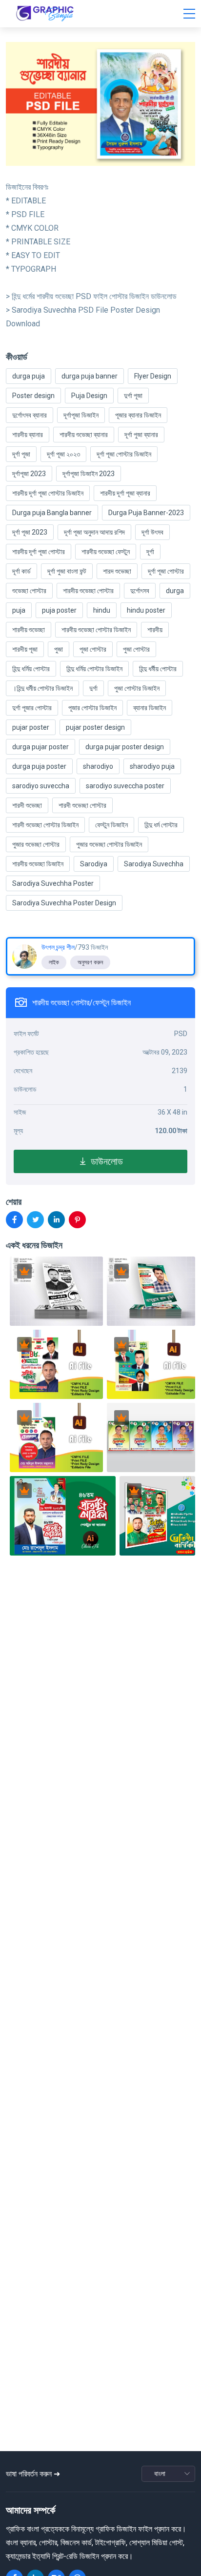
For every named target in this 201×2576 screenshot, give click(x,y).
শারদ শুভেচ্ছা (117, 571)
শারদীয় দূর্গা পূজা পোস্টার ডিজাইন (48, 493)
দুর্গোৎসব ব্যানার (30, 415)
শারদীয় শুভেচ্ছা (29, 630)
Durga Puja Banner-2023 (146, 513)
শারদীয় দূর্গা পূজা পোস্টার (39, 552)
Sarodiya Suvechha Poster (53, 883)
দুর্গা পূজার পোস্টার (32, 708)
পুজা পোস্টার (136, 649)
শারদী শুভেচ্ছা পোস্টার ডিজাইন (45, 825)
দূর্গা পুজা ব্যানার (141, 435)
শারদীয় (155, 630)
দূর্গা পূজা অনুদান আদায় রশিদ (94, 532)
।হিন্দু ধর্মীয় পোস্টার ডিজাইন (42, 688)
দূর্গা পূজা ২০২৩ (63, 454)
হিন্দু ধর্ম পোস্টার (161, 825)
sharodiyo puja (152, 766)
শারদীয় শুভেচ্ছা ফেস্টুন (106, 552)
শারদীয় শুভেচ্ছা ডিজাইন (38, 864)
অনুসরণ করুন (90, 962)
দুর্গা (93, 688)
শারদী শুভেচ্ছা (27, 805)
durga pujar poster (40, 747)
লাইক (54, 962)
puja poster (59, 610)
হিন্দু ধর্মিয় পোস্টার (31, 669)
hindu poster (146, 610)
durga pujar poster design (125, 747)
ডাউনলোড (105, 1161)
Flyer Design (153, 376)
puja (19, 610)
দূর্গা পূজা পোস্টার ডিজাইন (124, 454)
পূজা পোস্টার (93, 649)
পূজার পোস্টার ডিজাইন (92, 708)
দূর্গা (150, 552)
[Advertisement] (103, 2403)
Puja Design (89, 396)
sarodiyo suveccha (41, 786)
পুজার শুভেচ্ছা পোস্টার (36, 844)
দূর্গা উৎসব (152, 532)
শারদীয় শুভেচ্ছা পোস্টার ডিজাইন (96, 630)
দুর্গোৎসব (140, 591)
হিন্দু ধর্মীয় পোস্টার (158, 669)
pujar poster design (95, 727)
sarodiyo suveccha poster (125, 786)
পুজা (59, 649)
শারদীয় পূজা (25, 649)
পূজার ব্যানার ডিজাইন (138, 415)
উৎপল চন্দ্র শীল (58, 947)
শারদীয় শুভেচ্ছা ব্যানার (84, 435)
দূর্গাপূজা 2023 (29, 474)
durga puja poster (39, 766)
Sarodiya (94, 864)
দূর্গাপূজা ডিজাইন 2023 (89, 474)
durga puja (29, 376)
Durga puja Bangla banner (52, 513)
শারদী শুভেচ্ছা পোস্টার (82, 805)
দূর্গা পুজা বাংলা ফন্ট (67, 571)
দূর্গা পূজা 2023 (30, 532)
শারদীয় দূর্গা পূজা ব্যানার (125, 493)
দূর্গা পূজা (21, 454)
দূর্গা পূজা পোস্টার (166, 571)
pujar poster (31, 727)
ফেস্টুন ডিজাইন (111, 825)
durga (175, 591)
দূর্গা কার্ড (21, 571)
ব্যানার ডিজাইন (150, 708)
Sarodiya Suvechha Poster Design (64, 903)
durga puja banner (90, 376)
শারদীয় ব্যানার (28, 435)
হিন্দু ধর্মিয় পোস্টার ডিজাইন (94, 669)
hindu (102, 610)
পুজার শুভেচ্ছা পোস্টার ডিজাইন (109, 844)
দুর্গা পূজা (133, 396)
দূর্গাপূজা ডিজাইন (81, 415)
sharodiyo (98, 766)
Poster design (33, 396)
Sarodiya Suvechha (154, 864)
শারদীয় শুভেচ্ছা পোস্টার (88, 591)
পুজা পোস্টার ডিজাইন (137, 688)
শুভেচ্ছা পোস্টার (29, 591)
